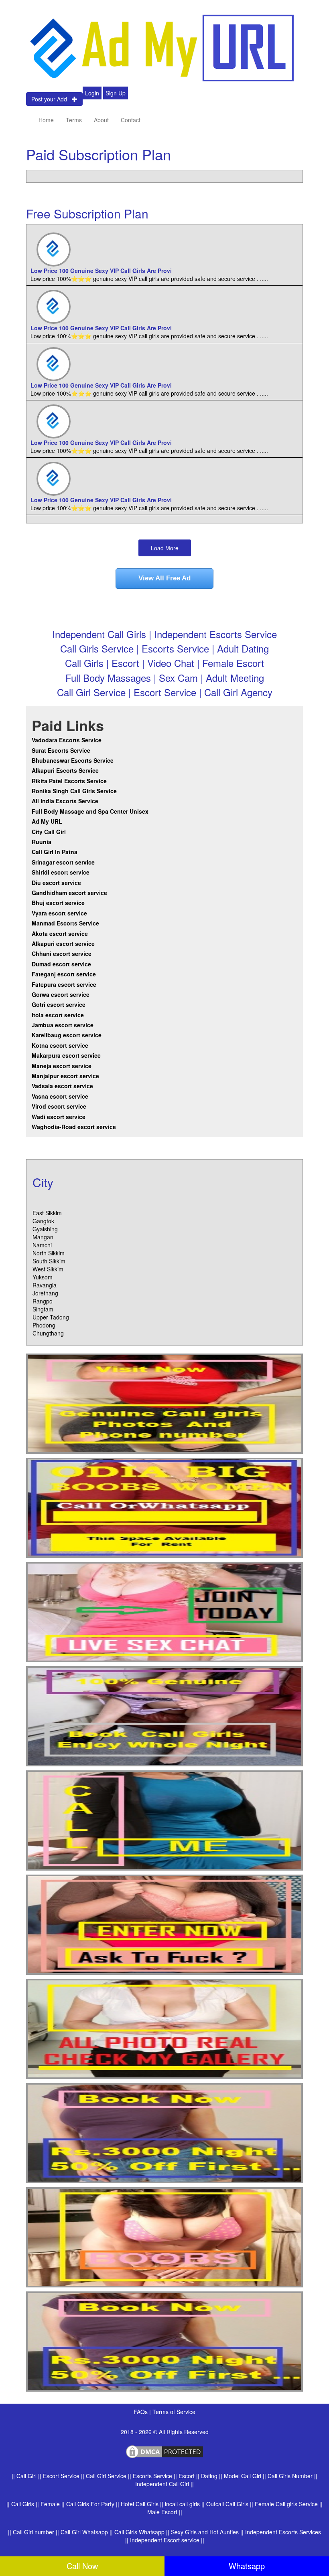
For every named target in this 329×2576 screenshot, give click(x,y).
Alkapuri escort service (63, 944)
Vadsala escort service (62, 1086)
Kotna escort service (60, 1045)
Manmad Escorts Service (65, 923)
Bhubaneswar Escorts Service (73, 760)
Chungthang (48, 1333)
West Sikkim (48, 1269)
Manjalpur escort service (65, 1076)
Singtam (43, 1309)
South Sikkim (49, 1261)
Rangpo (43, 1301)
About (101, 120)
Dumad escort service (61, 964)
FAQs (141, 2412)
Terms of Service (174, 2412)
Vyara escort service (59, 913)
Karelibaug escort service (67, 1035)
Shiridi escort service (61, 872)
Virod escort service (59, 1106)
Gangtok (43, 1221)
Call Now (82, 2566)
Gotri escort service (59, 1004)
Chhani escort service (62, 954)
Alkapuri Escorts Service (65, 770)
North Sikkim (49, 1253)
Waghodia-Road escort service (74, 1127)
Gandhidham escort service (69, 893)
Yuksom (43, 1277)
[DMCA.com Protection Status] (164, 2451)
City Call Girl (50, 832)
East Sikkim (47, 1213)
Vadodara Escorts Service (67, 740)
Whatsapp (247, 2566)
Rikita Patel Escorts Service (69, 781)
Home (46, 120)
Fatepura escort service (64, 984)
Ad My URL (47, 821)
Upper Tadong (51, 1317)
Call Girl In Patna (55, 852)
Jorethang (45, 1293)
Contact (131, 120)
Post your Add (52, 99)
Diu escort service (56, 883)
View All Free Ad (164, 578)
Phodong (44, 1325)
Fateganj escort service (64, 974)
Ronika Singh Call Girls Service (74, 791)
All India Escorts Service (65, 801)
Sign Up (116, 93)
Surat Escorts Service (61, 750)
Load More (165, 548)
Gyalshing (45, 1229)
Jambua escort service (63, 1025)
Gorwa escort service (61, 994)
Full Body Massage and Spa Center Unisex (90, 811)
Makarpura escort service (66, 1055)
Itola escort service (58, 1015)
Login (92, 93)
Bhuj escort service (58, 903)
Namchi (42, 1245)
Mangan (43, 1237)
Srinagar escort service (63, 862)
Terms (74, 120)
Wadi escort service (59, 1117)
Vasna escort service (60, 1096)
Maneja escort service (62, 1066)
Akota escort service (60, 933)
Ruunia (42, 842)
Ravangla (45, 1285)
